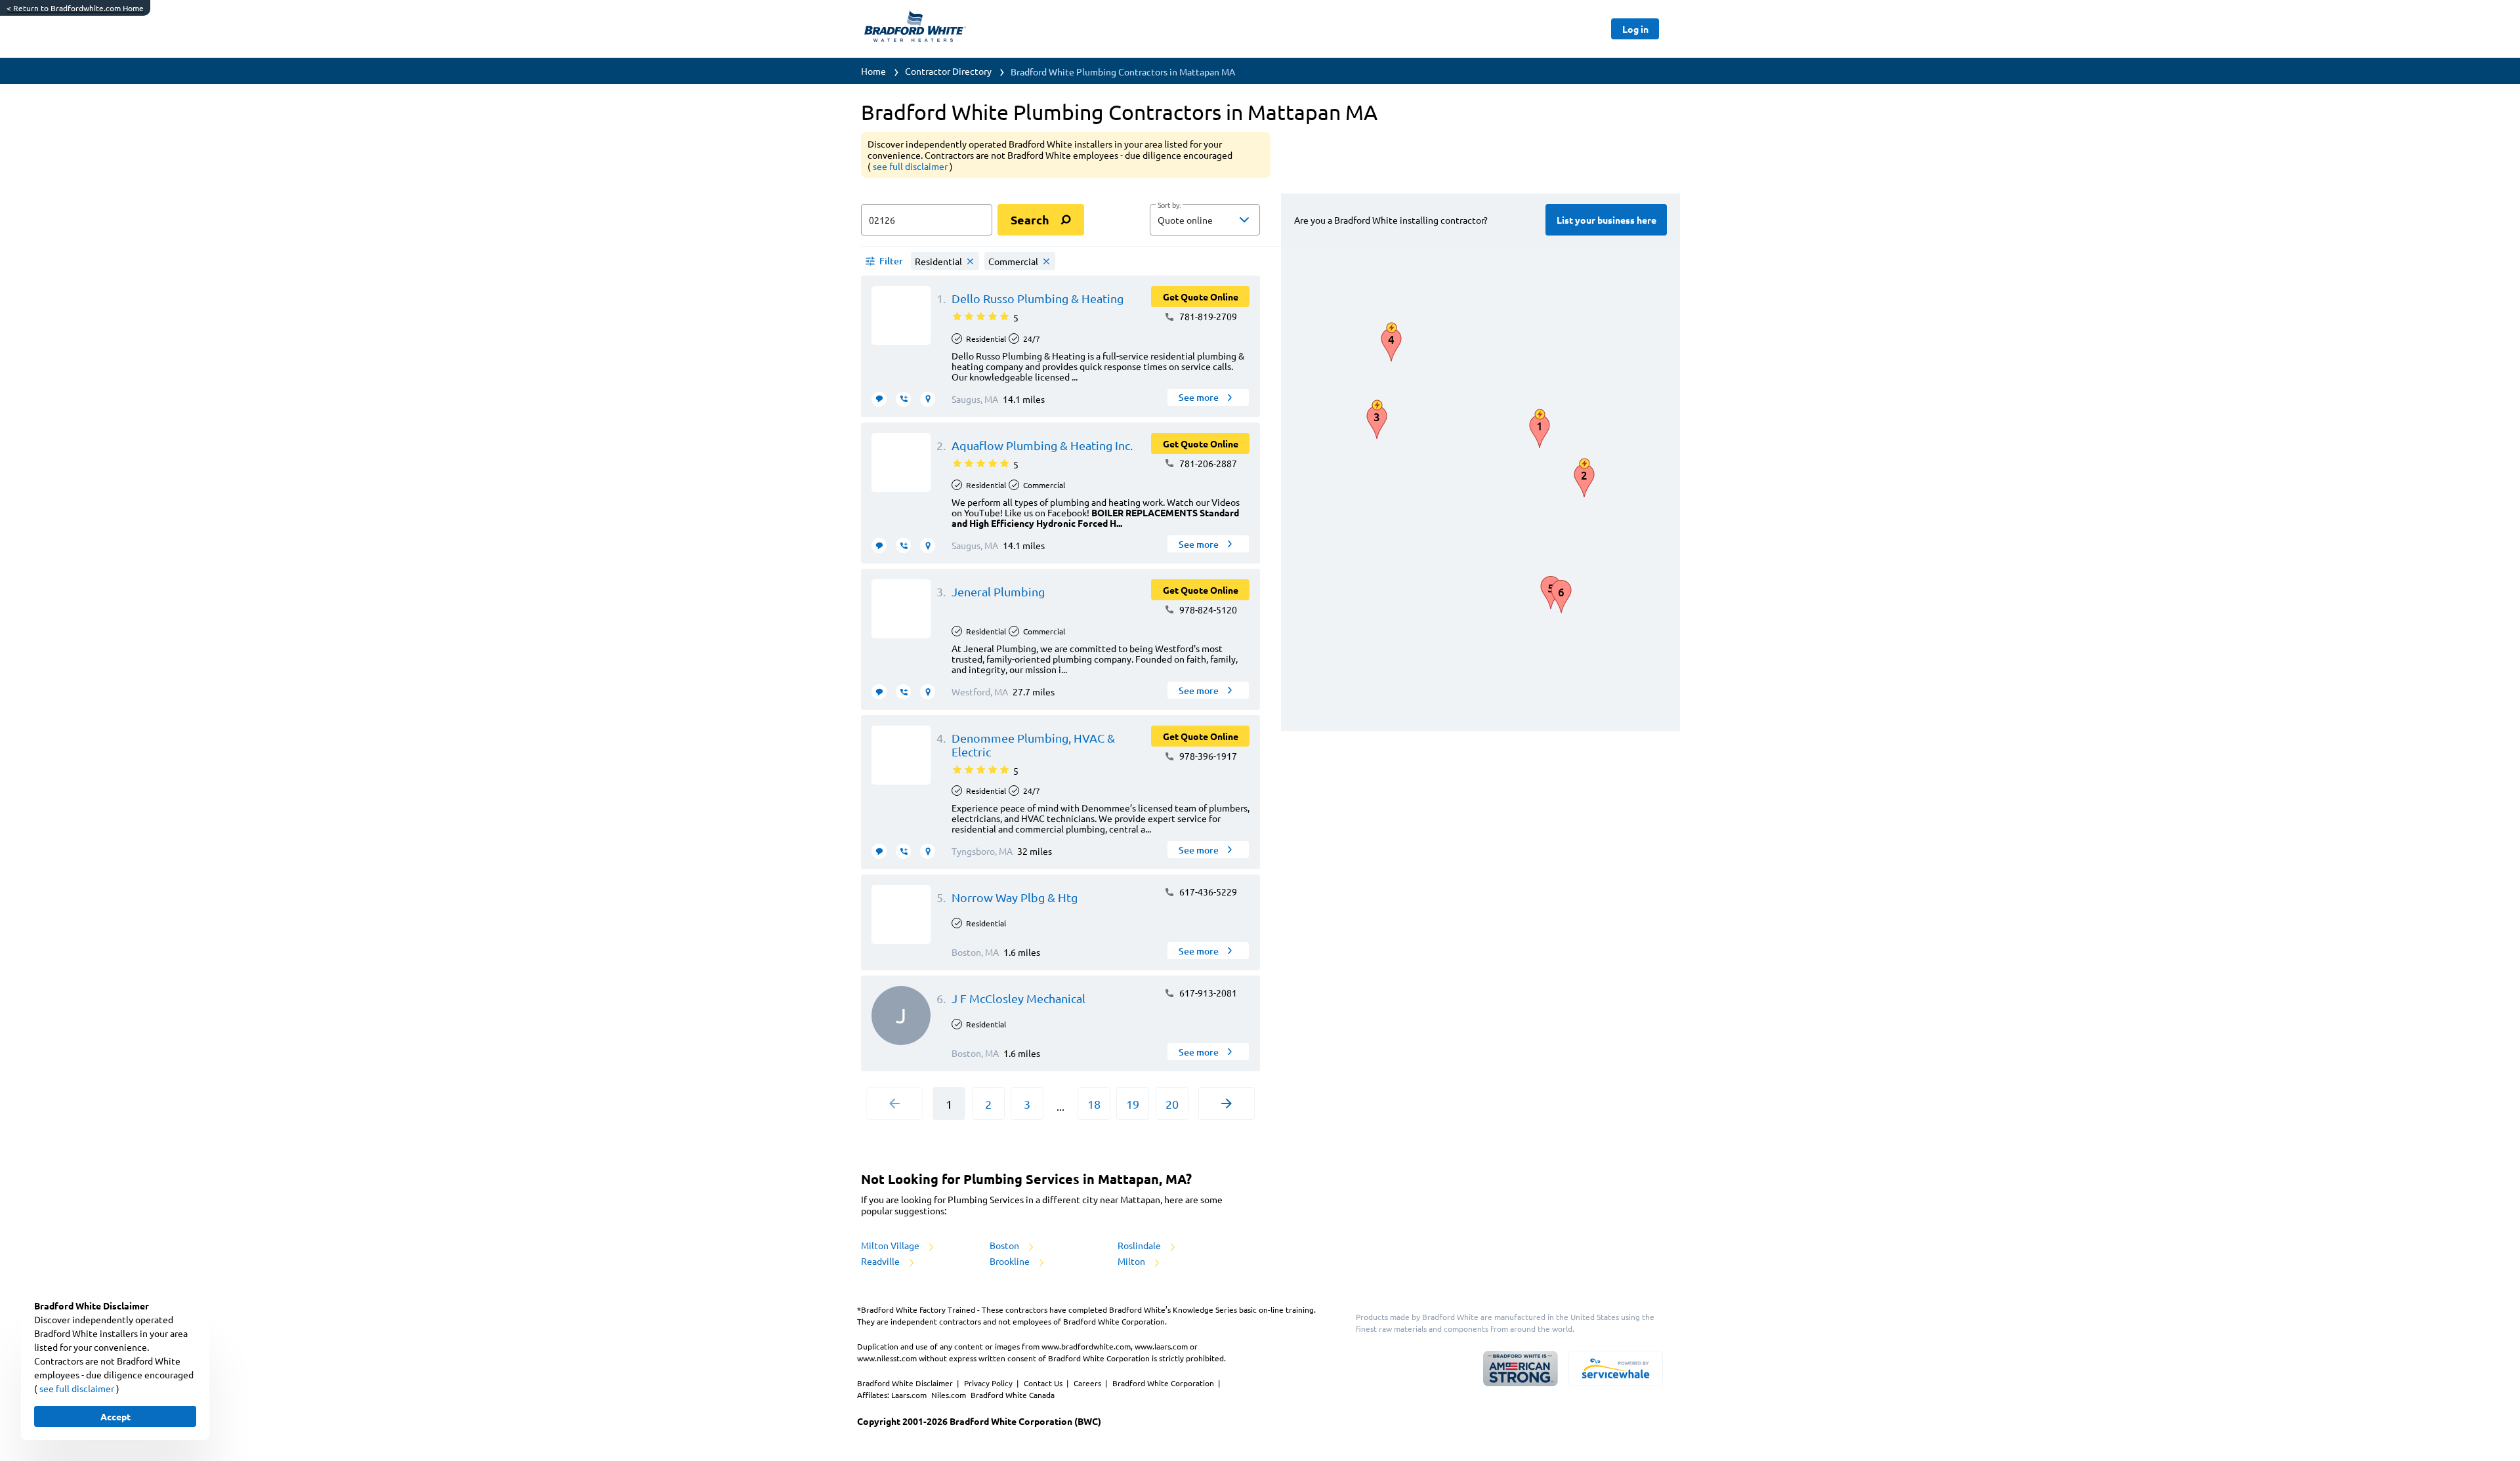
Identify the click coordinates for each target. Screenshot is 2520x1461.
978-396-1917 (1207, 756)
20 (1172, 1104)
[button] (1205, 220)
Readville (881, 1261)
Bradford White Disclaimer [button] (906, 1383)
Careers (1088, 1383)
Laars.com (910, 1395)
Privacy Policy (989, 1383)
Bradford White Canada (1013, 1395)
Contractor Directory (948, 71)
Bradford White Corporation (1164, 1383)
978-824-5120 (1207, 609)
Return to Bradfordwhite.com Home (75, 8)
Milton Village (891, 1245)
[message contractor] (879, 399)
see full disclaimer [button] (911, 166)
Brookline (1011, 1261)
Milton (1132, 1261)
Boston (1005, 1245)
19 (1133, 1104)
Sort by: (1169, 205)
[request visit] (928, 399)
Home (873, 71)
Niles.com (950, 1395)
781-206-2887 (1207, 463)
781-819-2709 (1207, 316)
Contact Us (1044, 1383)
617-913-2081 (1207, 993)
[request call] (903, 399)
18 (1094, 1104)
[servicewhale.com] (1616, 1368)
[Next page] (1227, 1103)
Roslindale (1140, 1245)
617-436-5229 (1207, 892)
